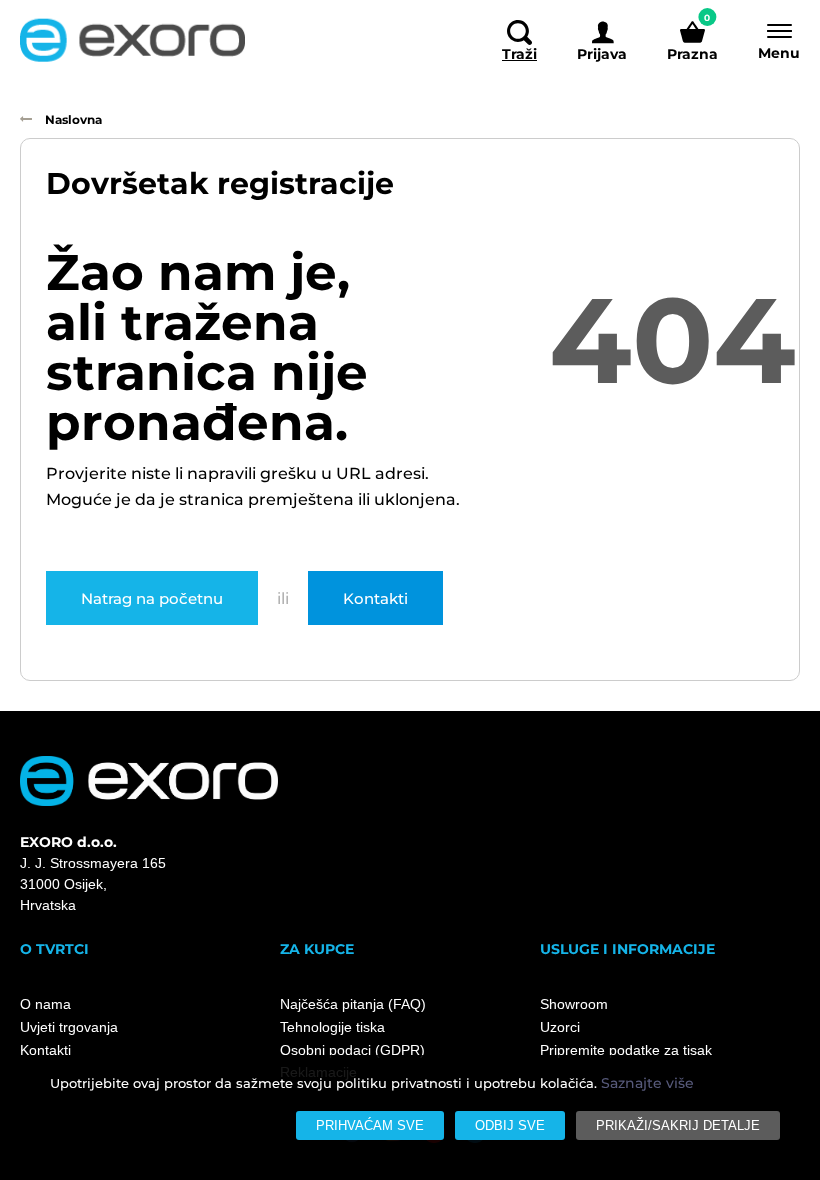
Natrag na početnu (152, 598)
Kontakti (375, 598)
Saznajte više (647, 1083)
